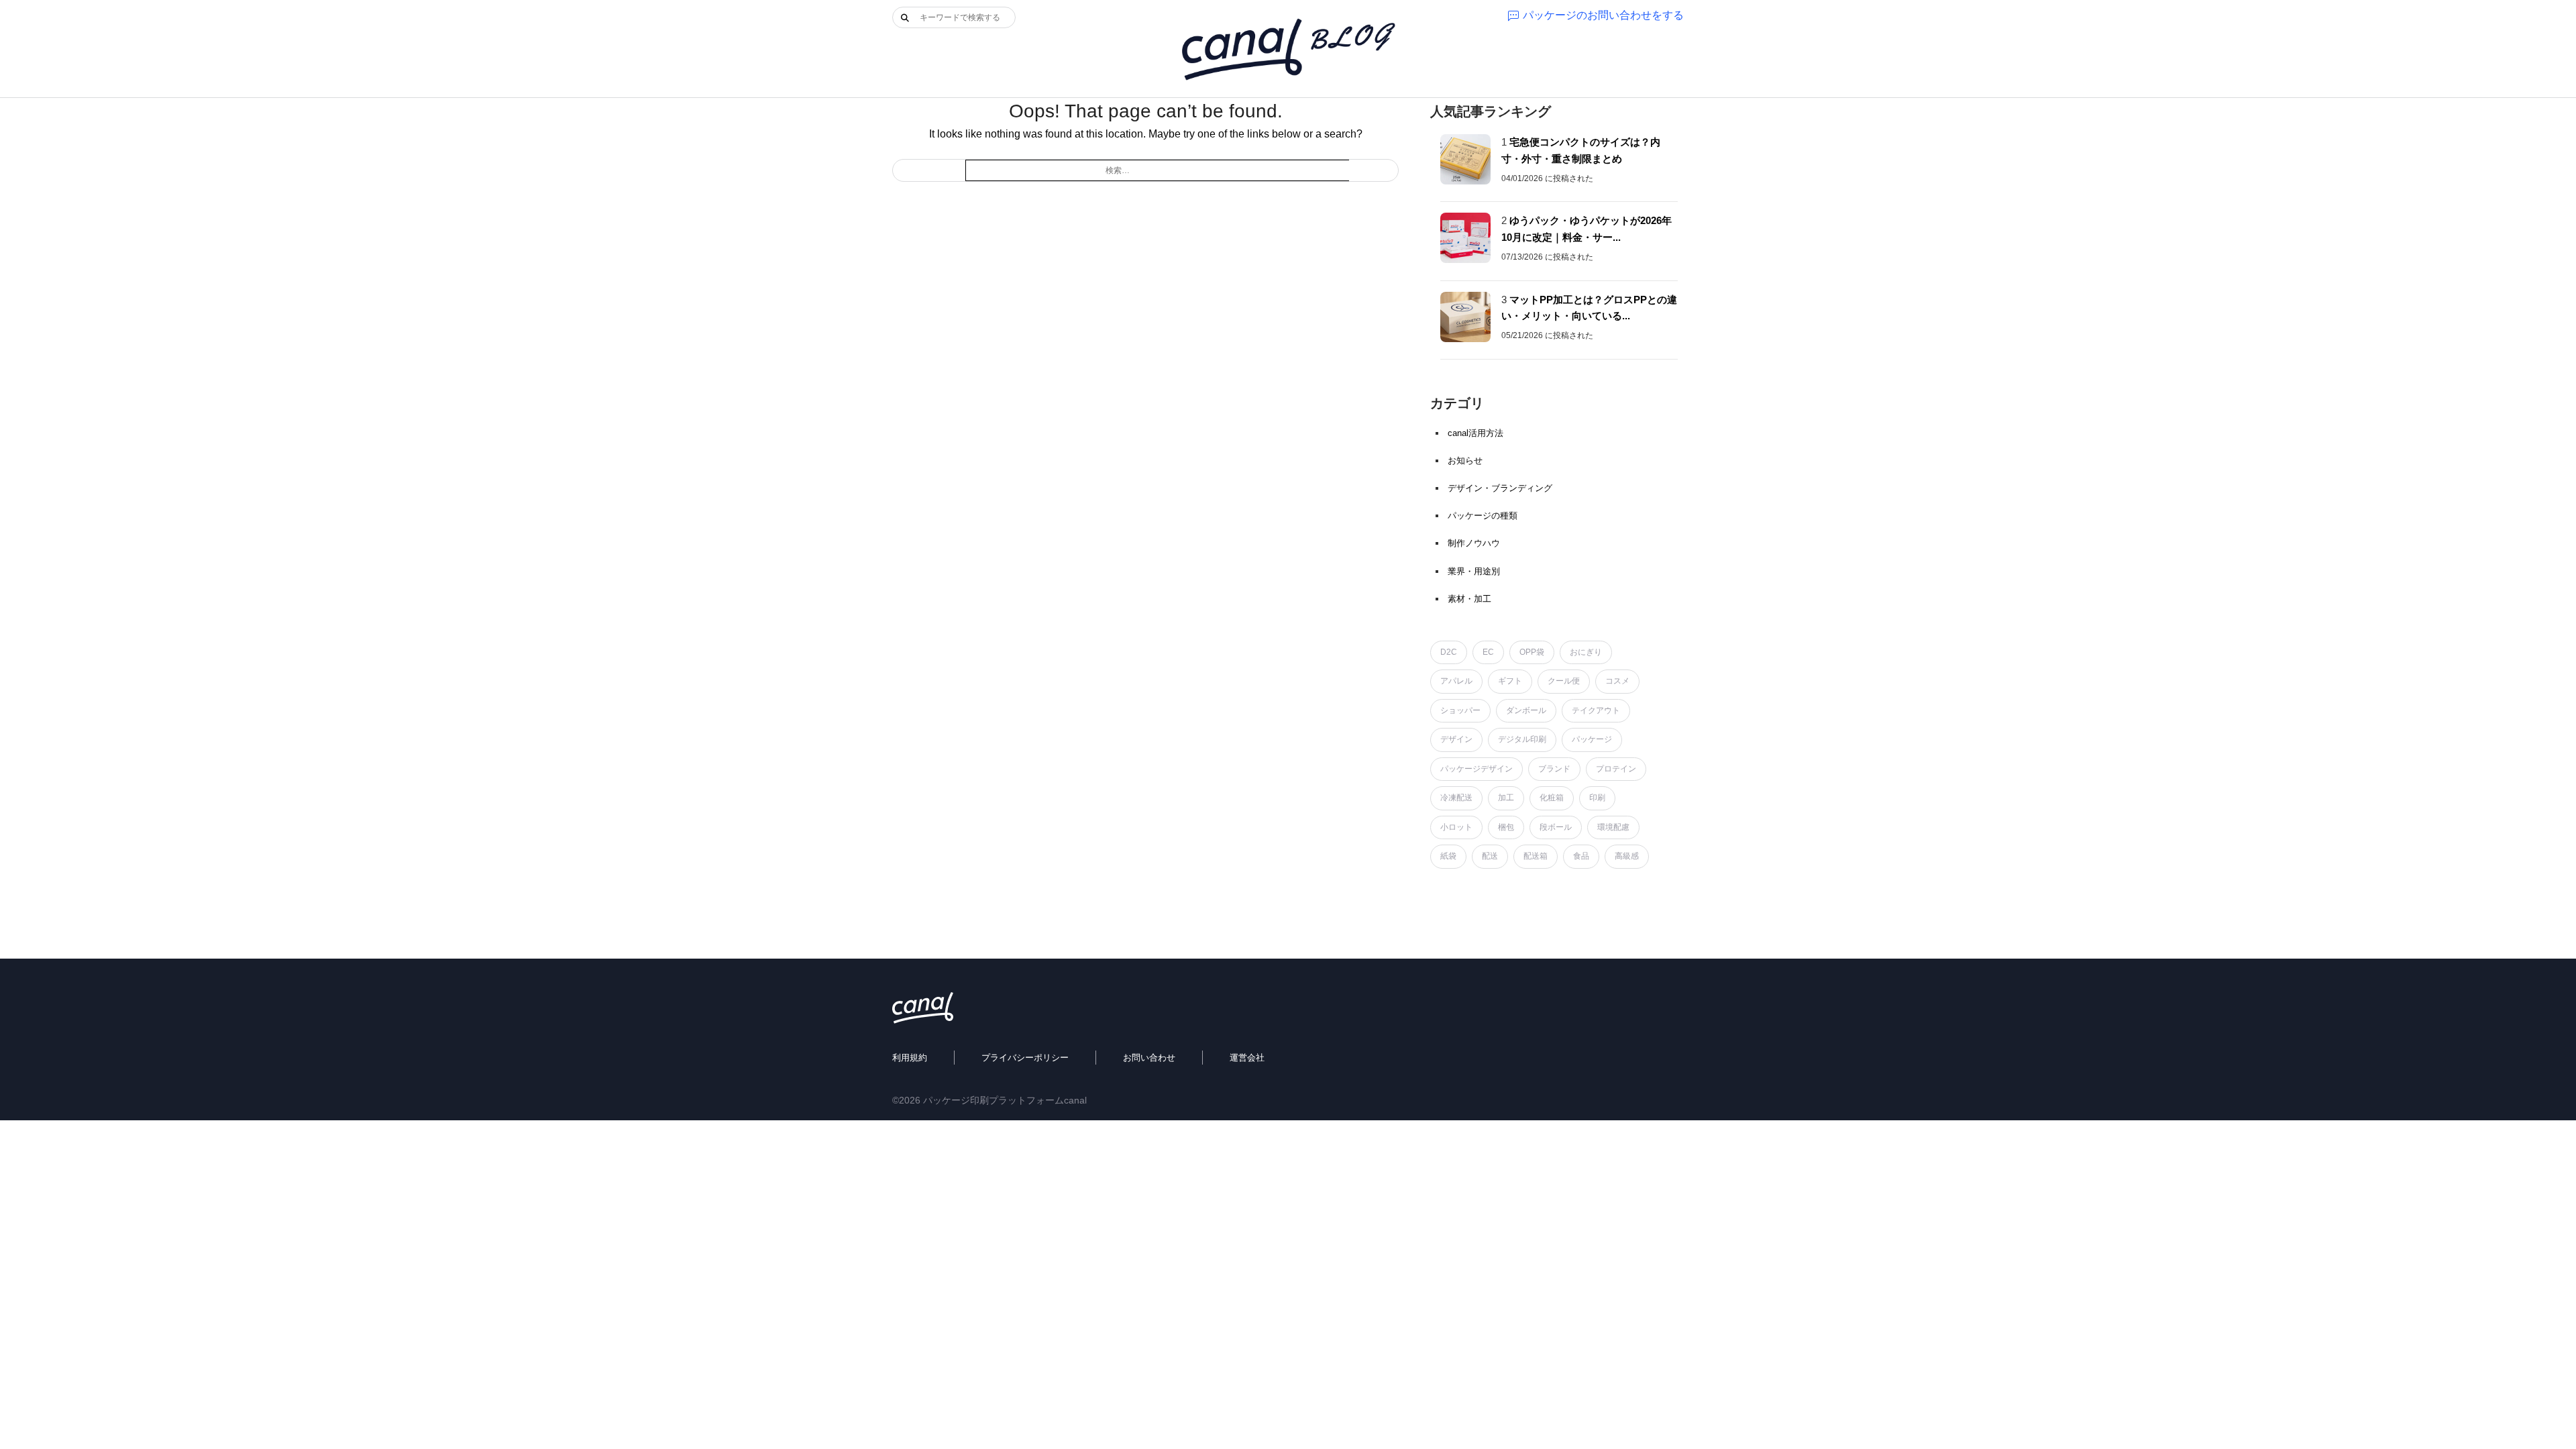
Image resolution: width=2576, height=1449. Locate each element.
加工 (1506, 798)
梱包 (1506, 827)
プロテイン (1616, 769)
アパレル (1456, 681)
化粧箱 (1552, 798)
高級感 (1627, 856)
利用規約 (910, 1058)
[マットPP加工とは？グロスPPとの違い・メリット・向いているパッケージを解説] (1465, 317)
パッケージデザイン (1477, 769)
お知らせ (1465, 461)
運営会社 (1247, 1058)
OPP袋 (1532, 652)
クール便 (1564, 681)
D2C (1449, 652)
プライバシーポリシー (1025, 1058)
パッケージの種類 (1483, 516)
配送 (1490, 856)
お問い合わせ (1149, 1058)
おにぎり (1586, 652)
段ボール (1556, 827)
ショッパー (1460, 710)
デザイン (1456, 739)
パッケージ (1592, 739)
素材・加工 (1469, 599)
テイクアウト (1596, 710)
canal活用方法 (1475, 433)
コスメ (1617, 681)
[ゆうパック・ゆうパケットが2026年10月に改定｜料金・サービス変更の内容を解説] (1465, 238)
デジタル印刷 (1522, 739)
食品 (1581, 856)
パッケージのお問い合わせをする (1603, 15)
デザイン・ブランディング (1500, 488)
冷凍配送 (1456, 798)
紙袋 (1448, 856)
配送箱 (1536, 856)
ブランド (1554, 769)
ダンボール (1526, 710)
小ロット (1456, 827)
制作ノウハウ (1474, 543)
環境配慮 (1613, 827)
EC (1488, 652)
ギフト (1510, 681)
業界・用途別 (1474, 571)
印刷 (1597, 798)
